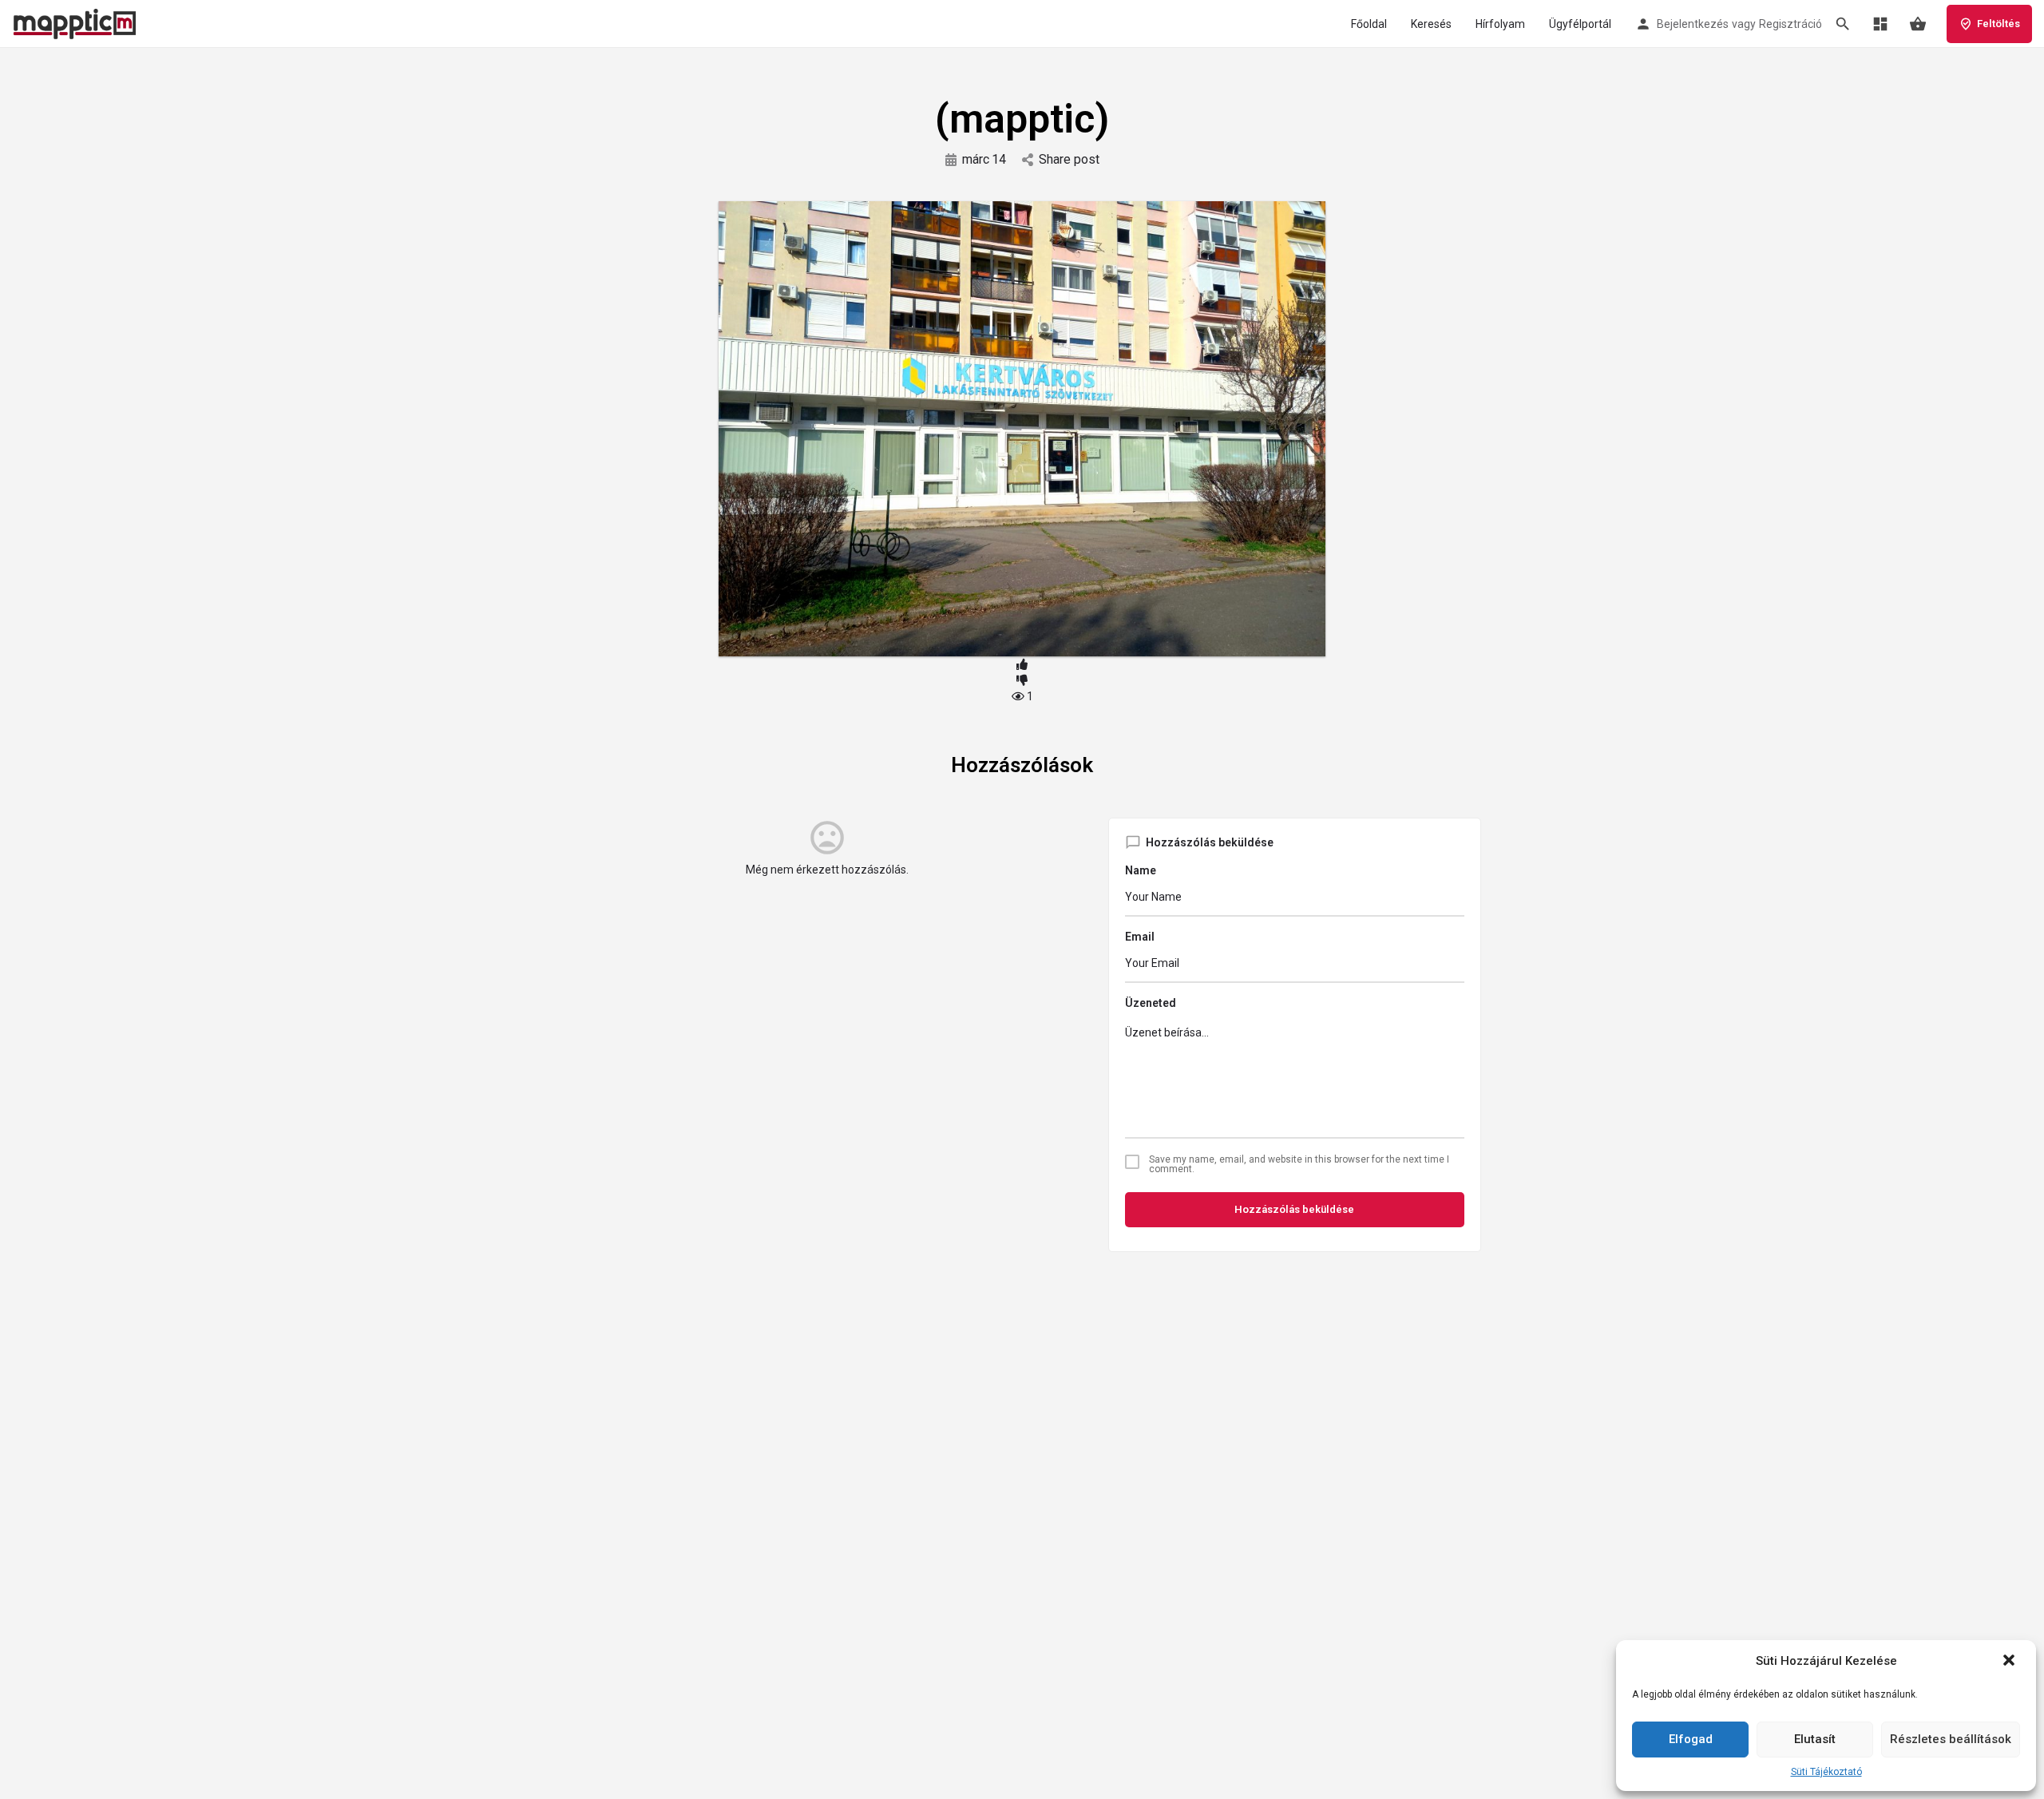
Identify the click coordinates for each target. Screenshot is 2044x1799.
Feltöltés (1998, 24)
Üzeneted (1151, 1003)
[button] (2010, 1662)
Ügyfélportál (1580, 24)
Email (1140, 937)
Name (1141, 870)
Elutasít (1815, 1739)
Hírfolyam (1500, 24)
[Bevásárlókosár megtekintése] (1918, 24)
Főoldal (1369, 24)
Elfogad (1691, 1739)
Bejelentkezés (1693, 24)
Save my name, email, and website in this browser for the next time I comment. (1299, 1164)
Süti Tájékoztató (1826, 1772)
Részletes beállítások (1951, 1739)
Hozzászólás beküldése (1294, 1209)
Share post (1069, 159)
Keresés (1431, 24)
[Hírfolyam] (1880, 24)
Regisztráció (1790, 24)
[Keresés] (1843, 24)
